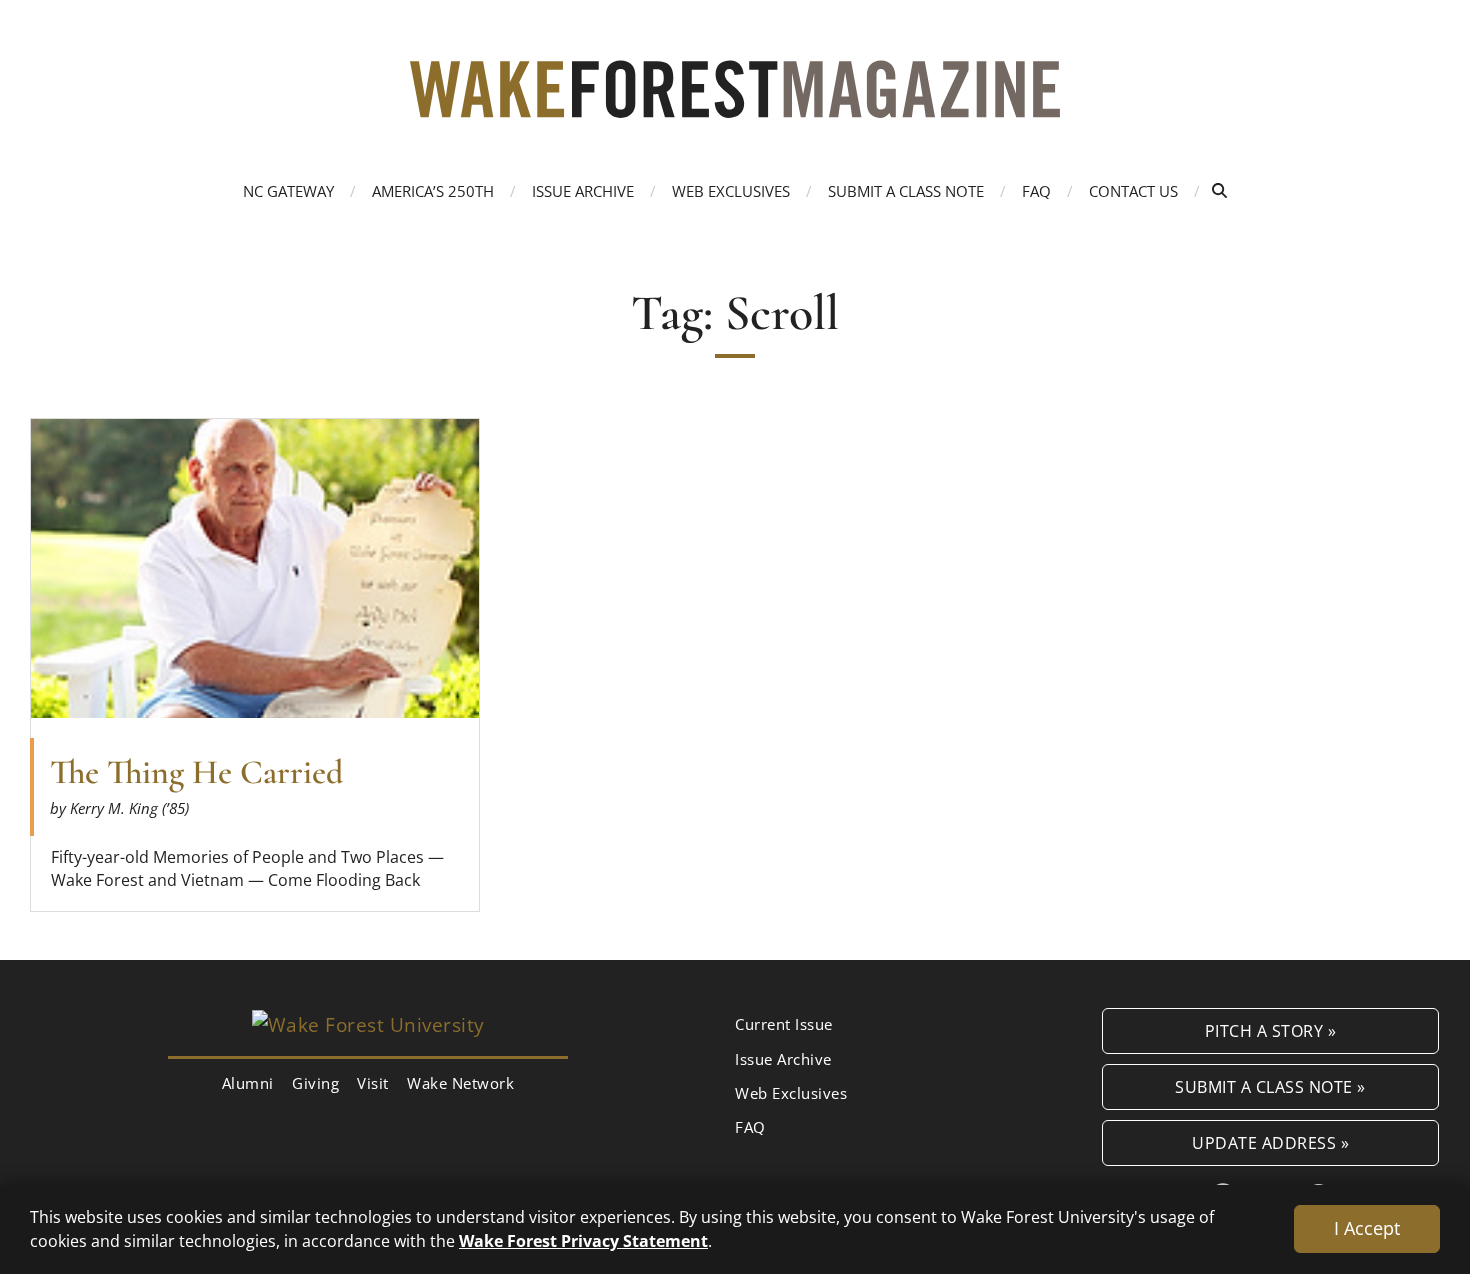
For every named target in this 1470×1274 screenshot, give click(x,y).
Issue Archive (583, 191)
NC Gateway (288, 191)
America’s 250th (433, 191)
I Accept (1367, 1228)
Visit (373, 1083)
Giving (315, 1083)
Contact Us (1133, 191)
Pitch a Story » (1271, 1030)
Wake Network (460, 1083)
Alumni (248, 1083)
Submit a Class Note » (1270, 1086)
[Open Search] (1219, 190)
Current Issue (784, 1024)
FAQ (1036, 191)
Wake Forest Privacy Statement (583, 1240)
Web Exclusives (731, 191)
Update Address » (1270, 1142)
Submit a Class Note (906, 191)
